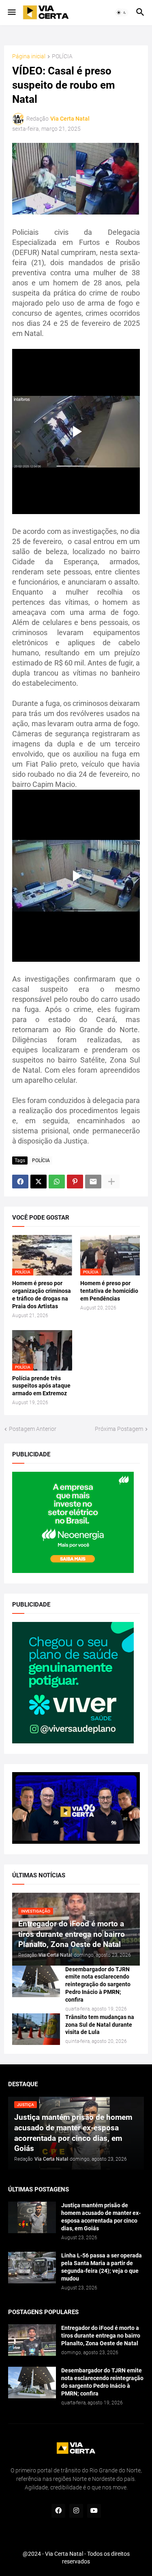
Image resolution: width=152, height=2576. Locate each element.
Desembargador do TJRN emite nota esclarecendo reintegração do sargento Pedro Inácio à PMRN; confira (98, 1985)
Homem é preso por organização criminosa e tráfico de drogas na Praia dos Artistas (42, 1295)
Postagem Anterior (33, 1429)
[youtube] (94, 2511)
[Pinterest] (75, 1182)
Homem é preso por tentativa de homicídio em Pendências (109, 1291)
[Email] (93, 1182)
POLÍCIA (62, 56)
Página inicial (29, 56)
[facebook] (58, 2511)
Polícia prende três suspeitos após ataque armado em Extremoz (41, 1386)
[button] (11, 13)
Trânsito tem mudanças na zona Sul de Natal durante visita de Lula (100, 2025)
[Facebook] (20, 1182)
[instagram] (76, 2511)
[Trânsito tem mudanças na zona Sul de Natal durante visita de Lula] (36, 2029)
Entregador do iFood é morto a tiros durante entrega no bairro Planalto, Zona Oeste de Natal (101, 2336)
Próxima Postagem (119, 1429)
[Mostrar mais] (111, 1182)
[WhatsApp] (57, 1182)
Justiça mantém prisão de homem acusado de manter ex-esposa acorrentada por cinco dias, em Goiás (101, 2217)
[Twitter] (39, 1182)
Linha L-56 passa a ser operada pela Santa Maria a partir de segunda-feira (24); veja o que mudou (102, 2267)
